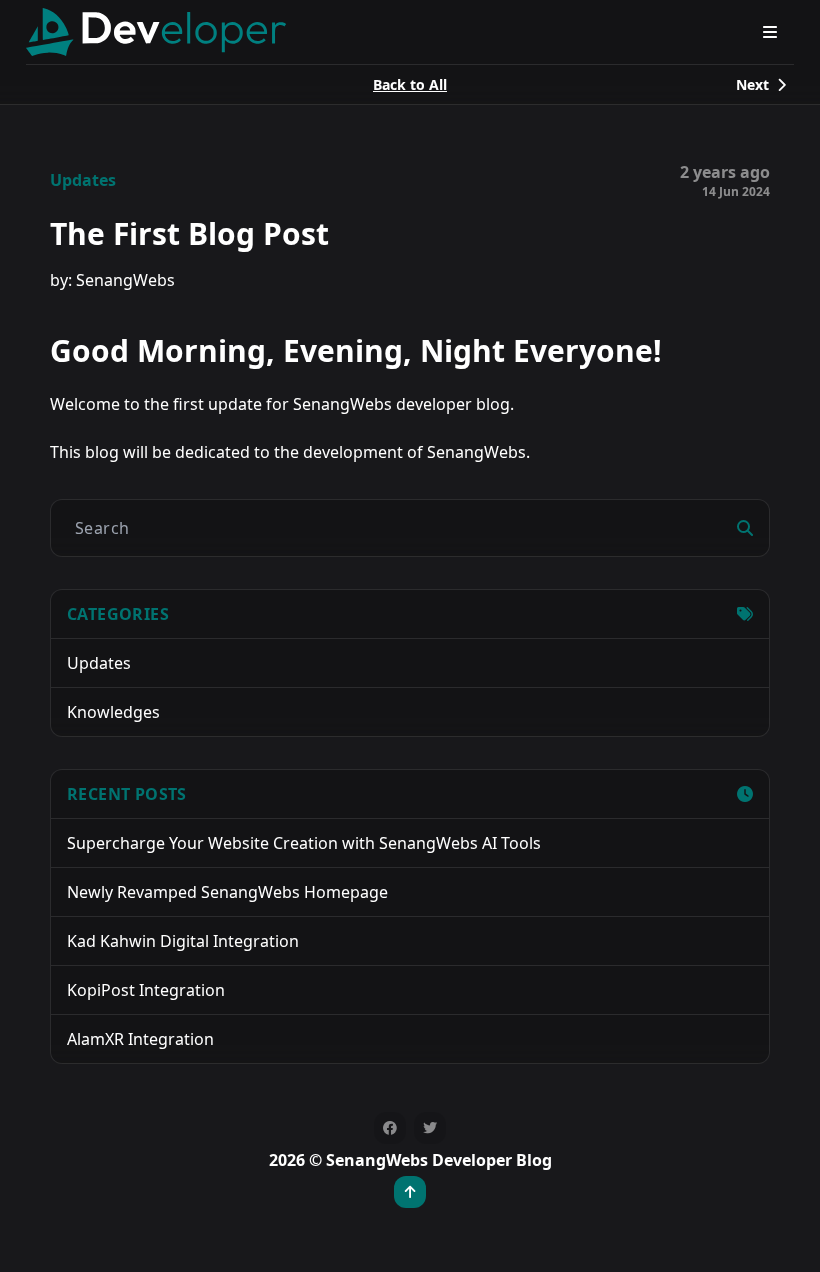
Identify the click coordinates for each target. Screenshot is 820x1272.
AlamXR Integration (140, 1039)
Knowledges (113, 712)
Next (752, 84)
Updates (83, 180)
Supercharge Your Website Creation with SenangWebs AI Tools (304, 843)
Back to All (410, 84)
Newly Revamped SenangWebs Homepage (227, 892)
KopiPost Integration (146, 990)
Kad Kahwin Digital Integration (183, 941)
